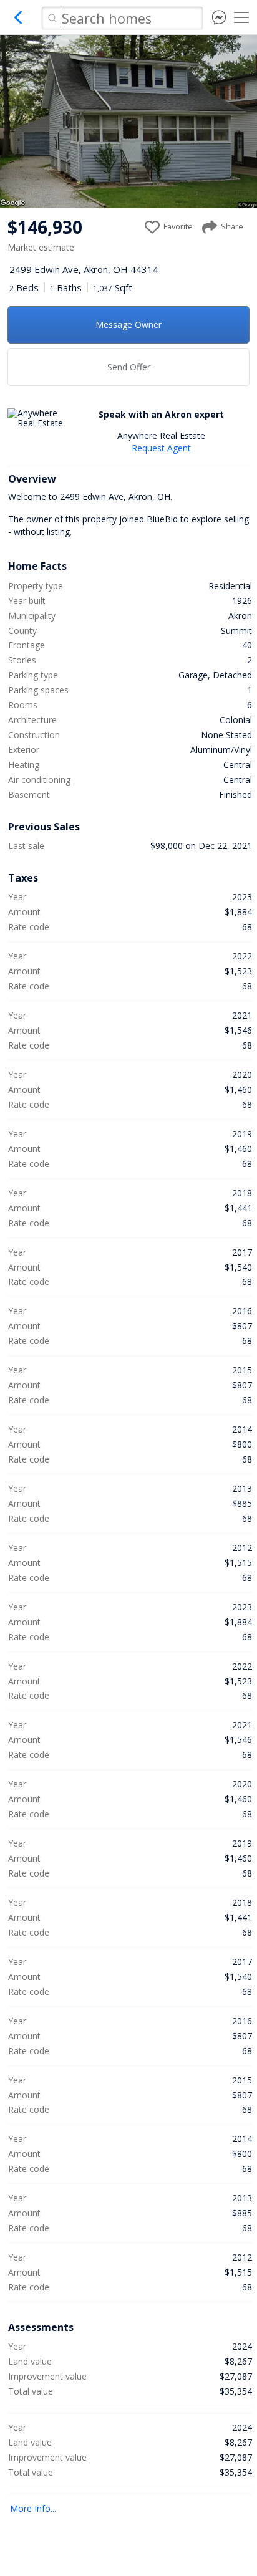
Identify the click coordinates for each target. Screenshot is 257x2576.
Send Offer (129, 367)
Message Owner (128, 324)
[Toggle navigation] (241, 17)
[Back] (19, 22)
